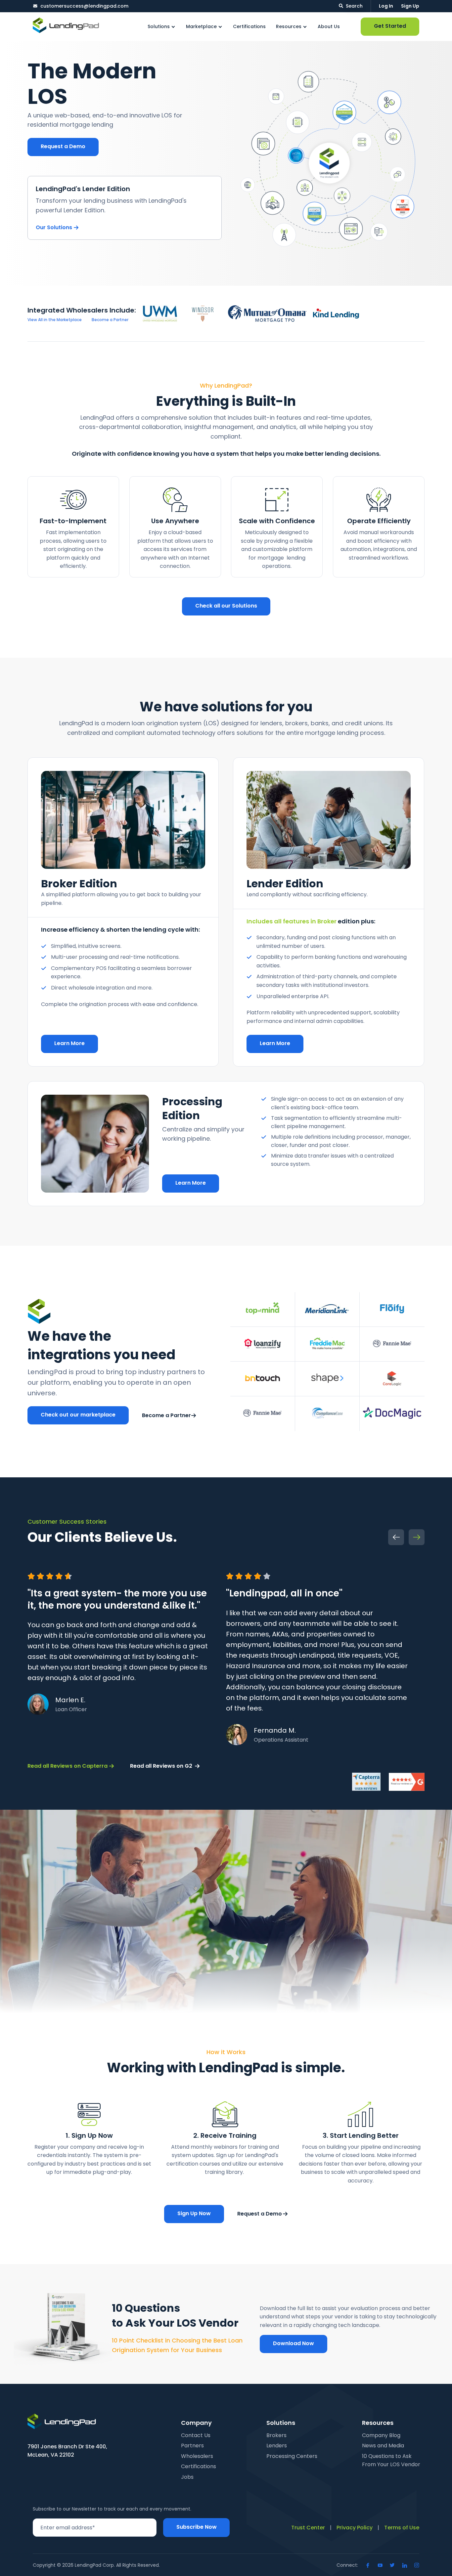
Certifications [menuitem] (249, 26)
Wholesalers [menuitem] (197, 2456)
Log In (386, 6)
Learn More (69, 1043)
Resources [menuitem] (289, 26)
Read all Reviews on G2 (161, 1766)
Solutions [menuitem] (159, 26)
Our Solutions (54, 227)
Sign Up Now (194, 2213)
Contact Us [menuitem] (196, 2435)
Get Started (390, 26)
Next (417, 1537)
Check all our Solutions (226, 606)
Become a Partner (166, 1415)
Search (354, 6)
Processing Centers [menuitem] (292, 2456)
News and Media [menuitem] (383, 2446)
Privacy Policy (355, 2528)
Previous (396, 1537)
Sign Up (410, 6)
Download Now (294, 2343)
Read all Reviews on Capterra (68, 1766)
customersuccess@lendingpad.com (84, 6)
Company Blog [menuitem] (381, 2435)
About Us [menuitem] (329, 26)
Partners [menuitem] (192, 2446)
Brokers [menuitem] (276, 2435)
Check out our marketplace (78, 1415)
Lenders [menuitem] (277, 2446)
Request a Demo (63, 146)
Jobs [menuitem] (187, 2477)
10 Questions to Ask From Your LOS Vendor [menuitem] (391, 2460)
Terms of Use (402, 2528)
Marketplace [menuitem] (201, 26)
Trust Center (308, 2528)
